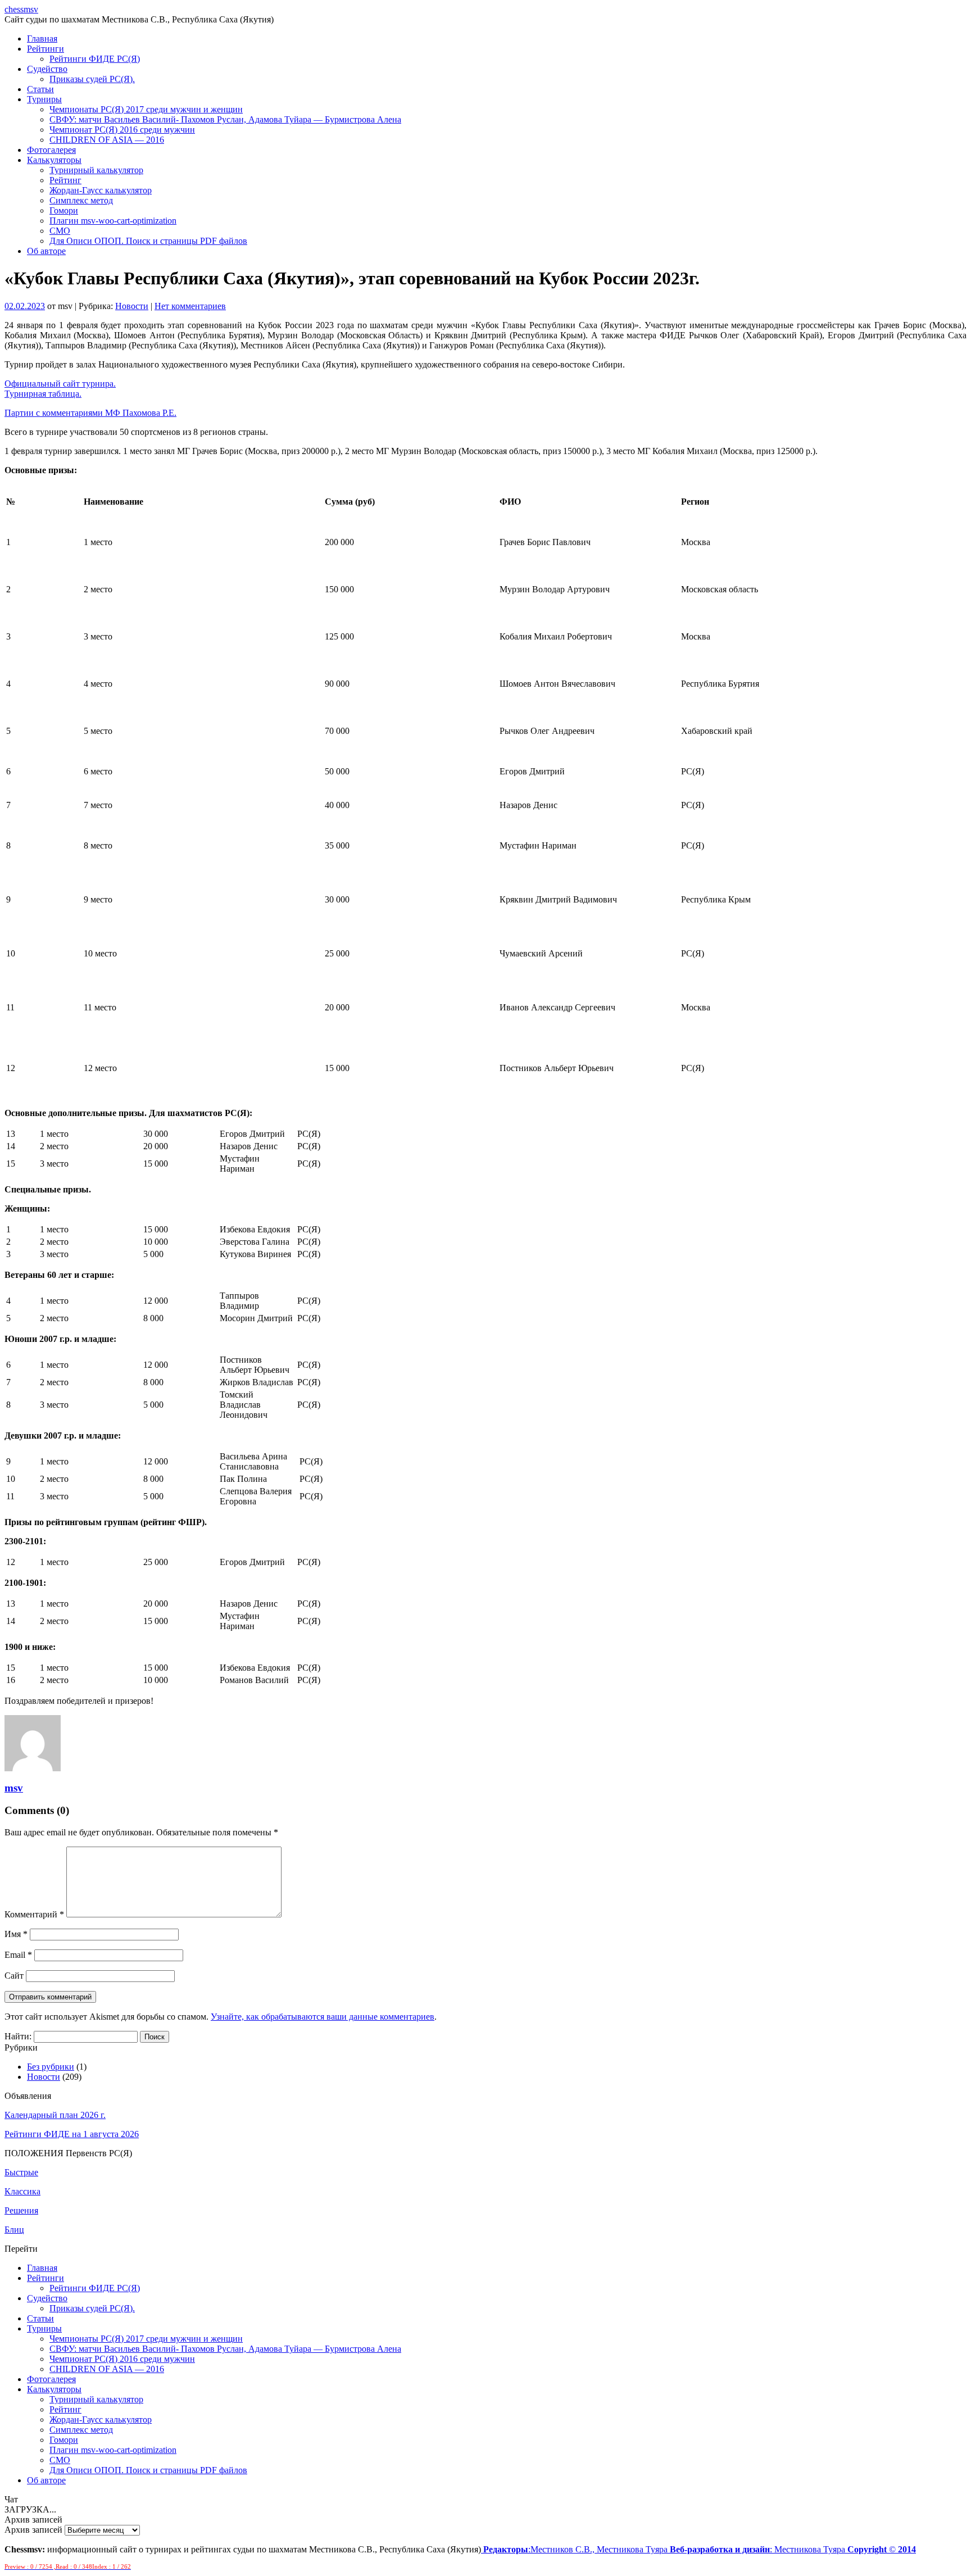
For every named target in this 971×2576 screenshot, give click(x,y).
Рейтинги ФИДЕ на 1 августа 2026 (72, 2134)
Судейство (47, 69)
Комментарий (34, 1914)
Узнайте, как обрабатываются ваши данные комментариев (323, 2017)
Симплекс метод (81, 200)
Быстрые (21, 2172)
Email (18, 1955)
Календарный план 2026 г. (55, 2115)
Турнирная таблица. (43, 394)
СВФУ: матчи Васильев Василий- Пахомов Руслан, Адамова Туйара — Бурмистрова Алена (225, 119)
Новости (132, 306)
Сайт (14, 1976)
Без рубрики (51, 2067)
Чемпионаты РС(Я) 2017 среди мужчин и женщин (146, 109)
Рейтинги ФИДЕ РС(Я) (95, 59)
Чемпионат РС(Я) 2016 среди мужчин (122, 130)
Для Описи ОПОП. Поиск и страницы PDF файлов (148, 241)
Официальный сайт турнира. (60, 384)
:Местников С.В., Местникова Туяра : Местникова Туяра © (700, 2549)
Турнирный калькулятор (96, 170)
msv (14, 1788)
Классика (22, 2191)
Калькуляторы (54, 160)
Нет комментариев (190, 306)
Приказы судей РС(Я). (92, 79)
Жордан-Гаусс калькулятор (101, 190)
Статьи (40, 89)
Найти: (18, 2036)
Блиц (14, 2230)
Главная (42, 38)
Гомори (64, 210)
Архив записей (33, 2530)
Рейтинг (65, 180)
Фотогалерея (51, 150)
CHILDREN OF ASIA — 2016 (107, 140)
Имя (16, 1934)
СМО (60, 231)
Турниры (44, 99)
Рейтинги (46, 49)
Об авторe (46, 251)
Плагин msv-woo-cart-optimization (113, 221)
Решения (21, 2210)
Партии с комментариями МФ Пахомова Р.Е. (90, 413)
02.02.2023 (25, 306)
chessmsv (21, 9)
